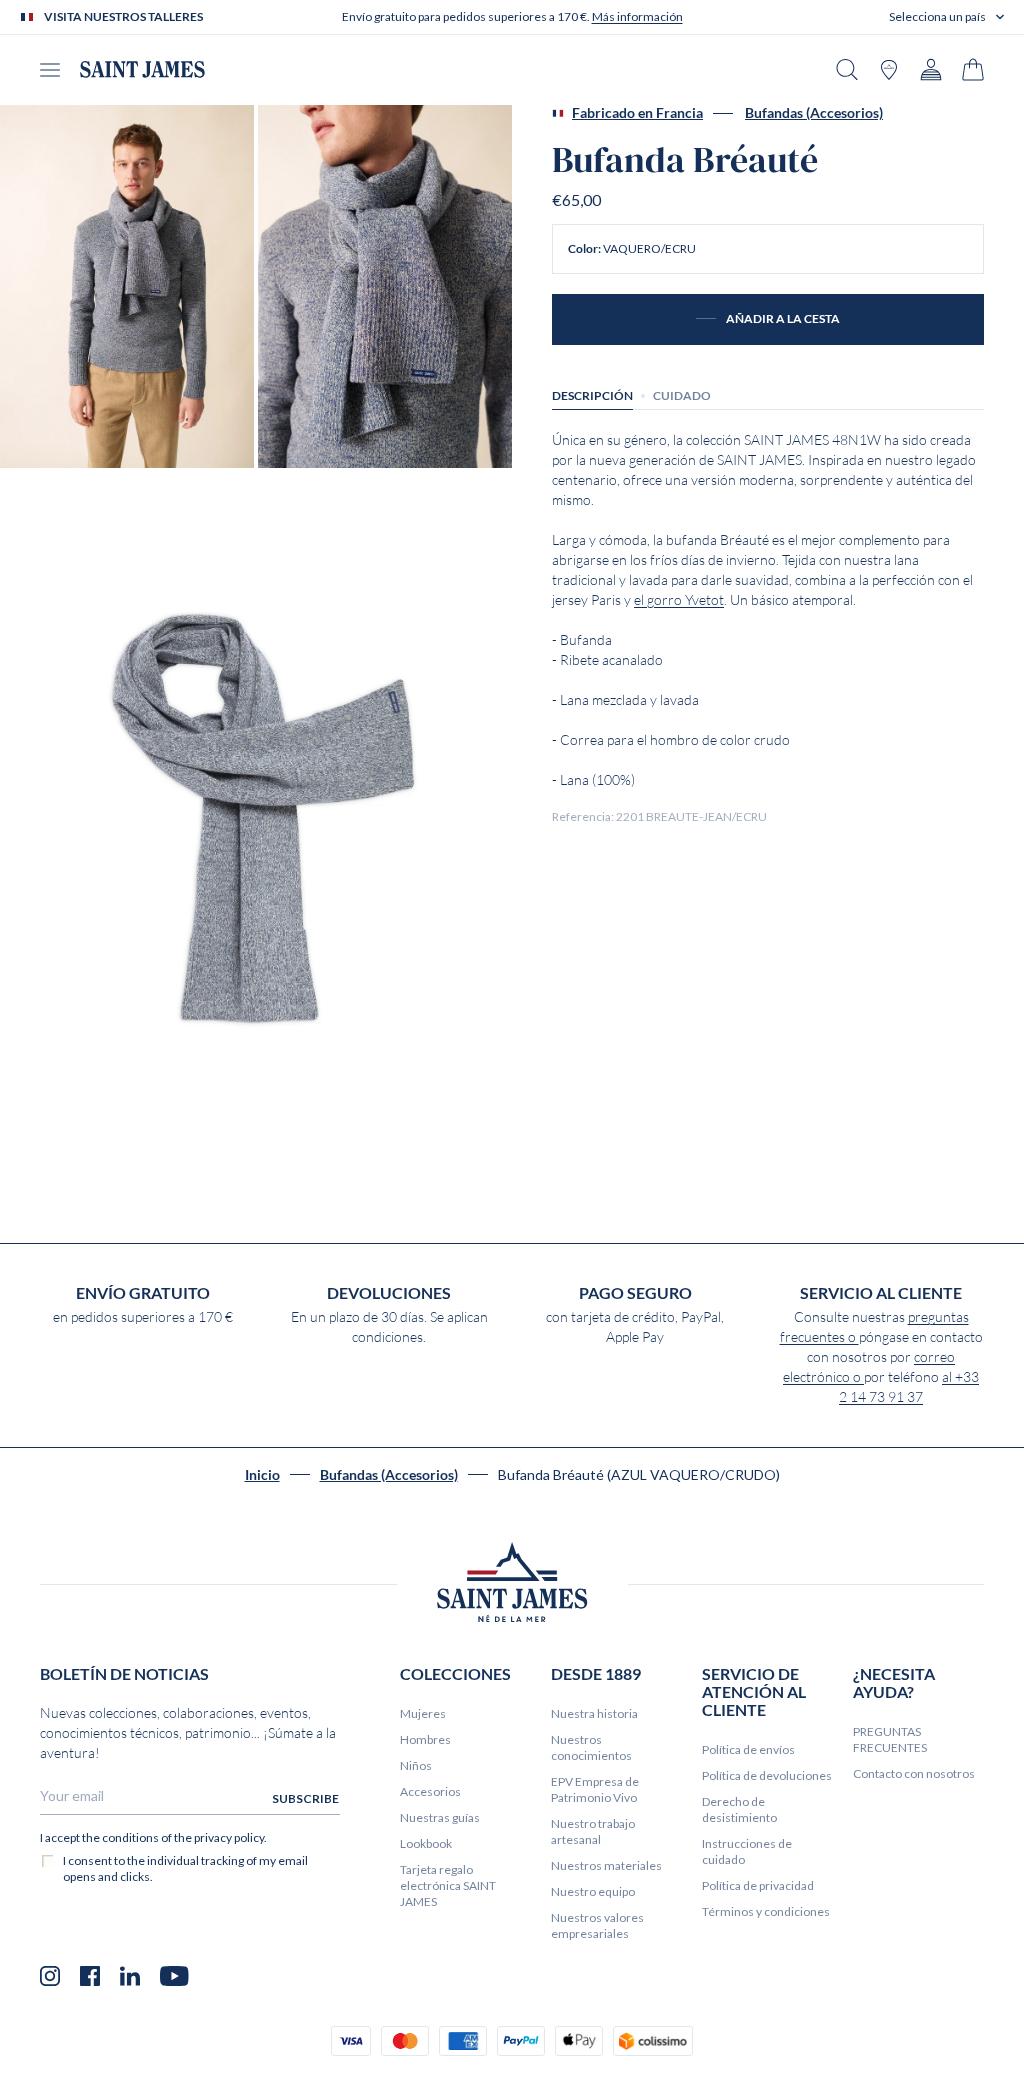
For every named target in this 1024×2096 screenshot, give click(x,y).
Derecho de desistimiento (739, 1809)
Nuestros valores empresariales (597, 1925)
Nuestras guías (440, 1817)
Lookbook (426, 1843)
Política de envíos (748, 1749)
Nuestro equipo (593, 1891)
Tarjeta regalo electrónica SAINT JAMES (448, 1885)
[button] (946, 17)
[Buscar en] (847, 69)
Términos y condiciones (766, 1911)
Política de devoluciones (767, 1775)
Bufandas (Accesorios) (814, 113)
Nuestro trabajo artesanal (593, 1831)
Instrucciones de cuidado (747, 1851)
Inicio (262, 1475)
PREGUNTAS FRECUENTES (890, 1739)
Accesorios (430, 1791)
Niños (416, 1765)
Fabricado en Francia (637, 113)
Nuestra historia (594, 1713)
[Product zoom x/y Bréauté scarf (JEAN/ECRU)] (127, 286)
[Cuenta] (931, 69)
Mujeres (423, 1713)
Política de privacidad (758, 1885)
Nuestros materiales (606, 1865)
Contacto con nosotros (914, 1773)
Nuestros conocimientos (591, 1747)
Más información (637, 16)
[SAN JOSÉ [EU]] (142, 69)
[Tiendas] (889, 69)
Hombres (425, 1739)
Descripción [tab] (592, 395)
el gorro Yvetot (679, 600)
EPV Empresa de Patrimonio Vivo (595, 1789)
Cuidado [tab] (682, 395)
